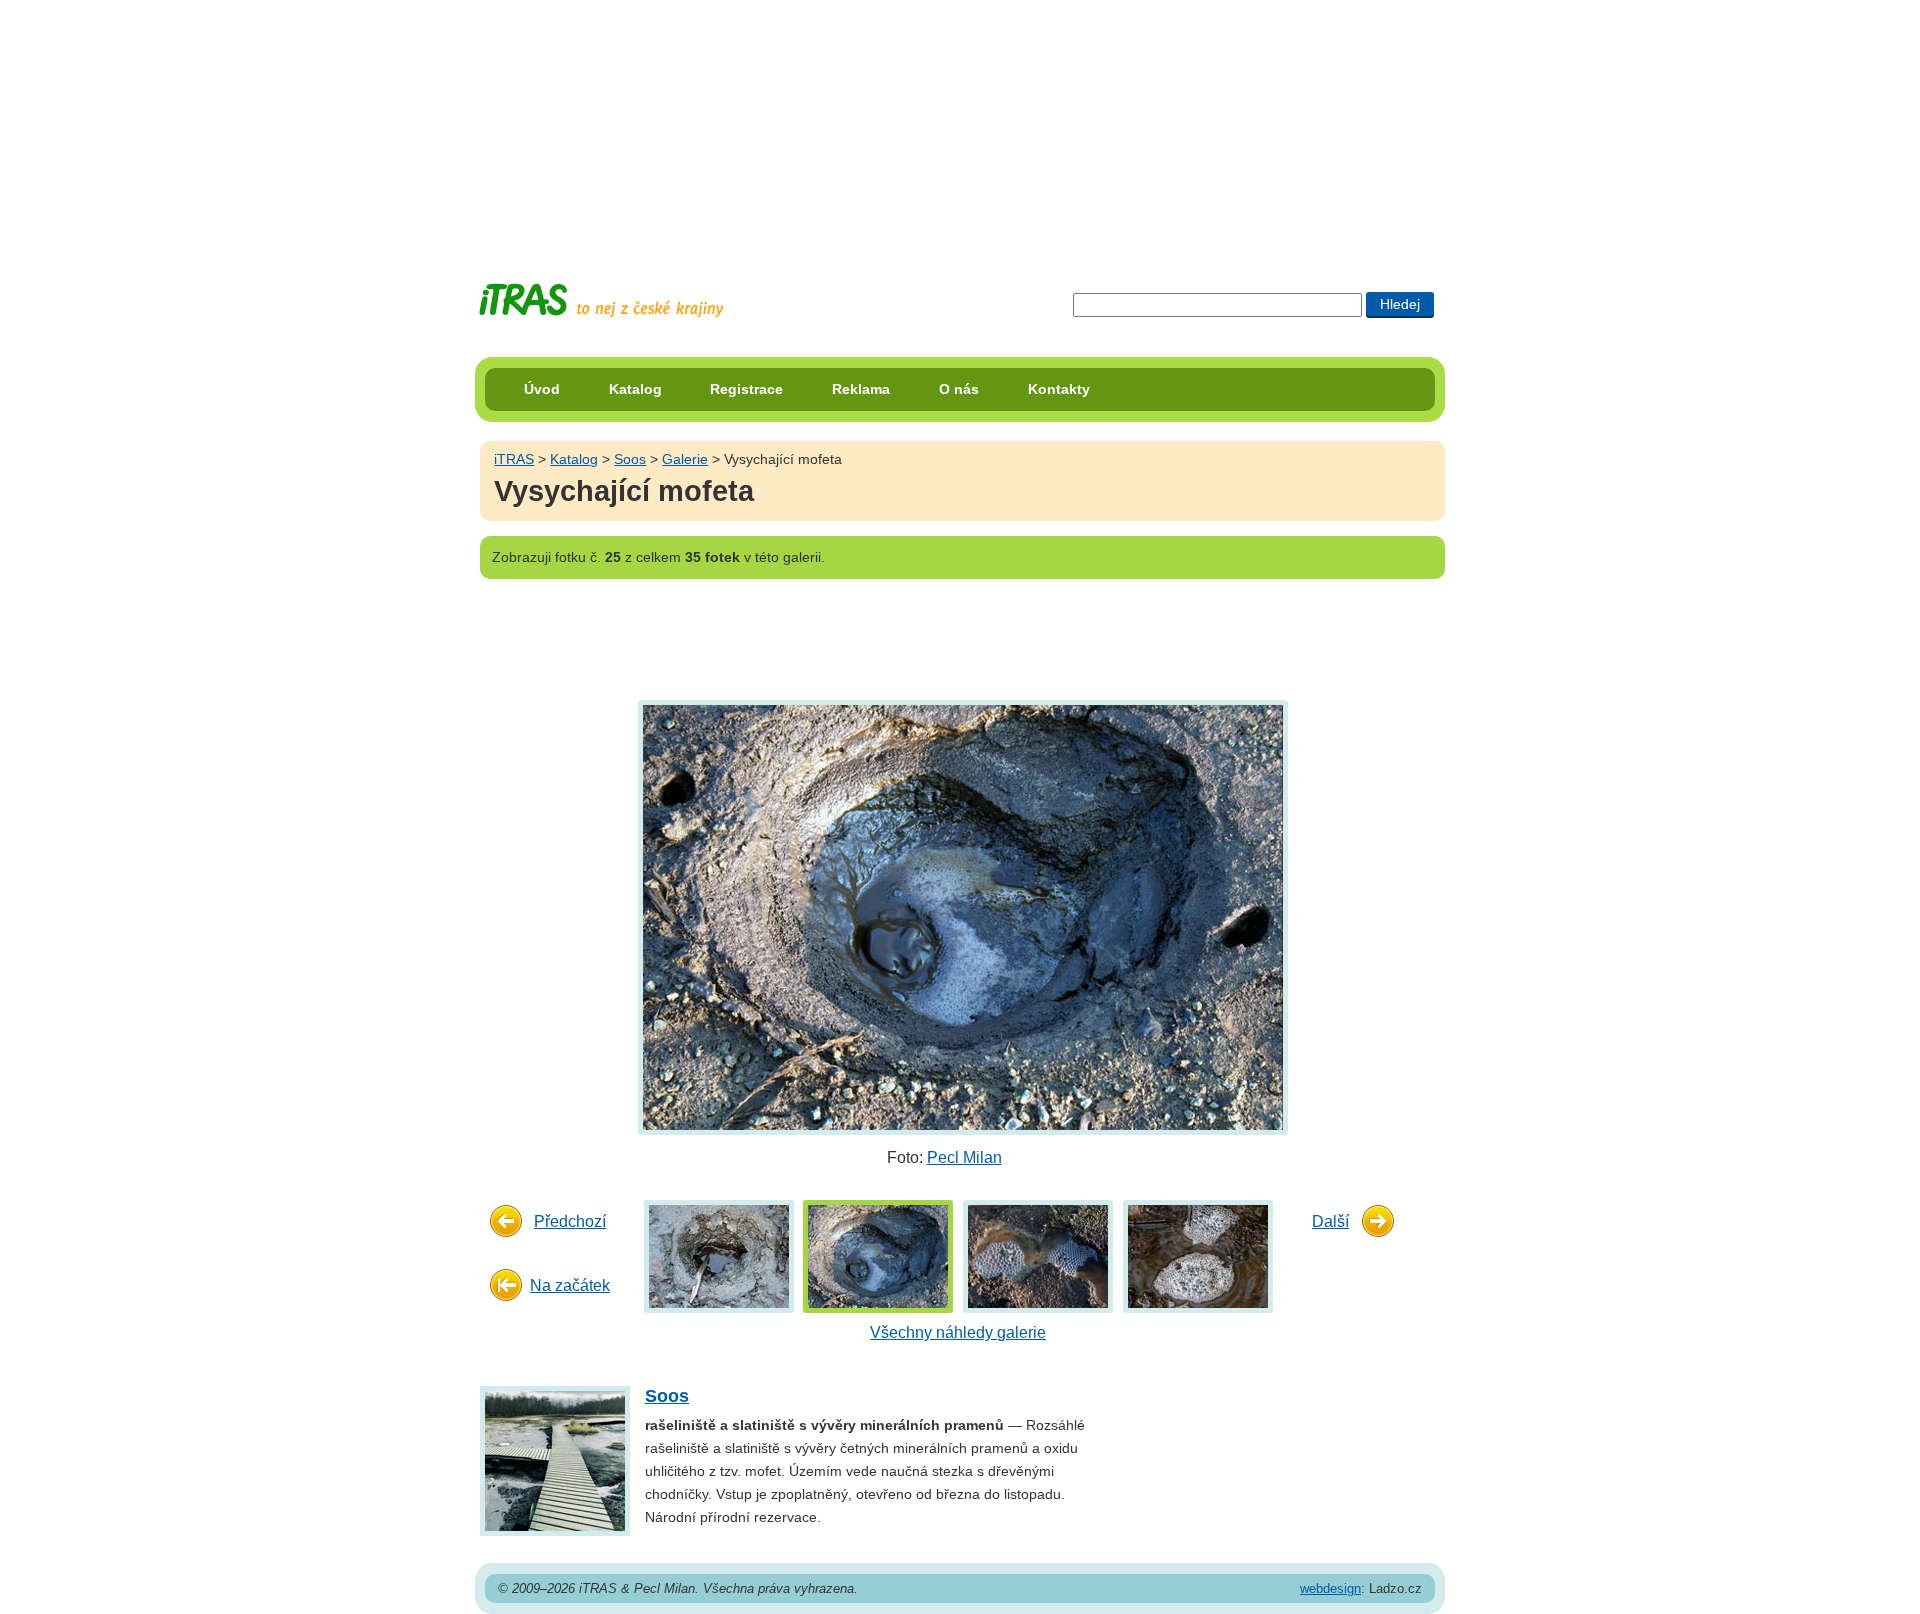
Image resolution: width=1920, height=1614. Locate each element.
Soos (630, 459)
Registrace (746, 389)
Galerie (685, 459)
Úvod (542, 389)
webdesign (1330, 1588)
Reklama (861, 389)
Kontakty (1059, 389)
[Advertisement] (960, 125)
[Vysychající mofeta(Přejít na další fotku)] (960, 916)
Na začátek (570, 1285)
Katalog (635, 389)
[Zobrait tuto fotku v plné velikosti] (719, 1255)
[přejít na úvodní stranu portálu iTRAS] (601, 300)
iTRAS (514, 459)
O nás (959, 389)
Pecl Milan (964, 1157)
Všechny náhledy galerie (958, 1332)
